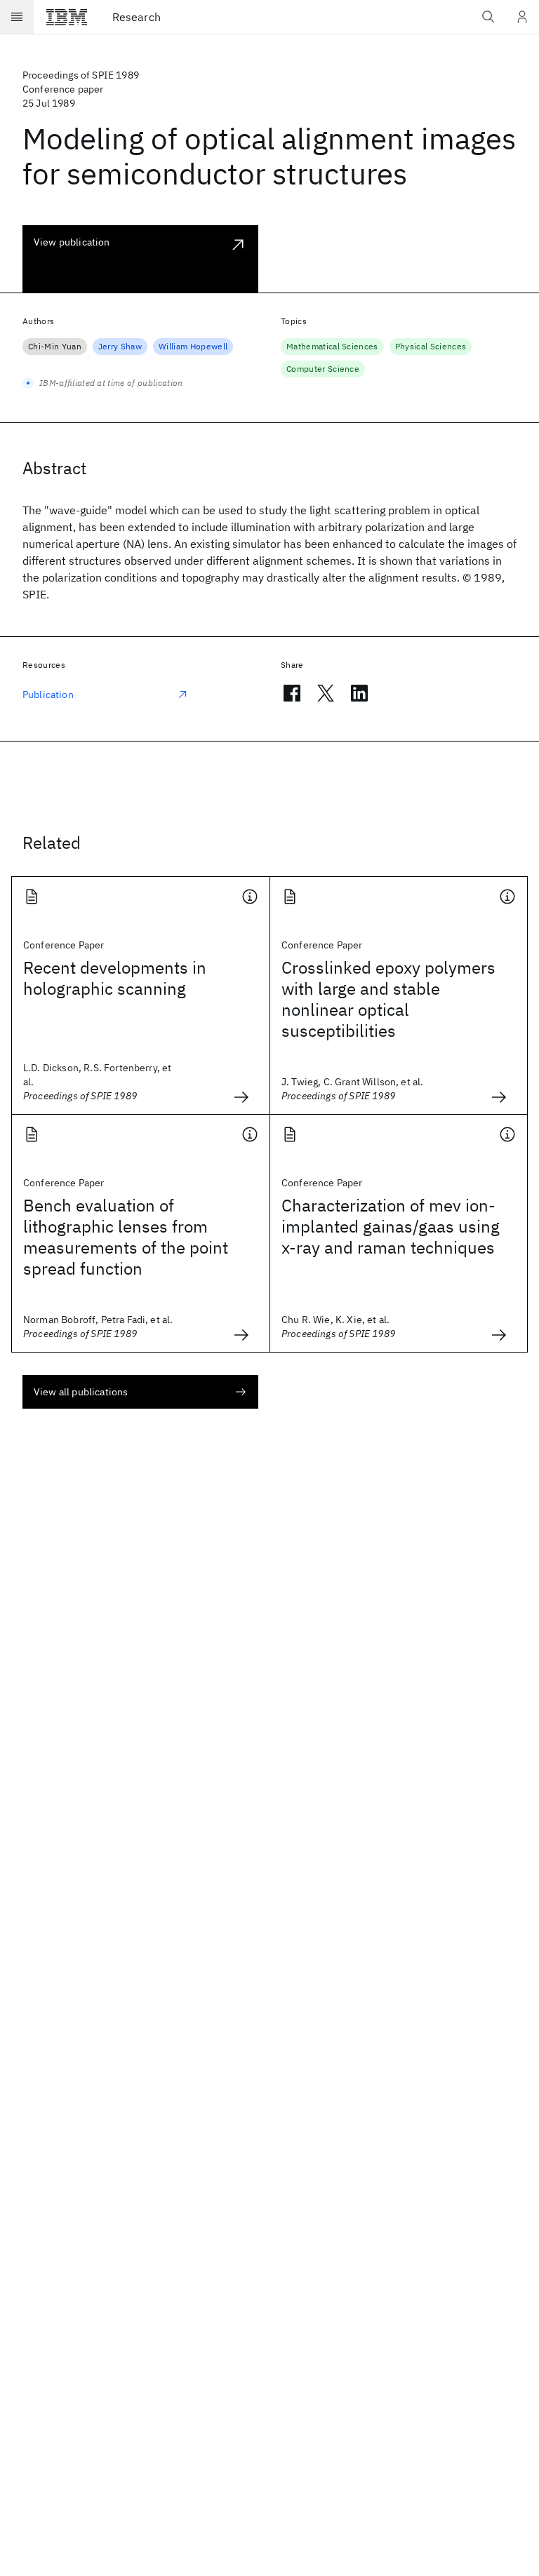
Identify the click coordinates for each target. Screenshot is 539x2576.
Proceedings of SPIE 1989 (81, 75)
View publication (72, 242)
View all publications (81, 1392)
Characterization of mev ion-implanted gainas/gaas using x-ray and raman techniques (391, 1226)
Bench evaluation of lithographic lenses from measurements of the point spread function (126, 1237)
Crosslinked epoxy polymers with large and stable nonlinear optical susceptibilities (388, 999)
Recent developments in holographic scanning (115, 978)
